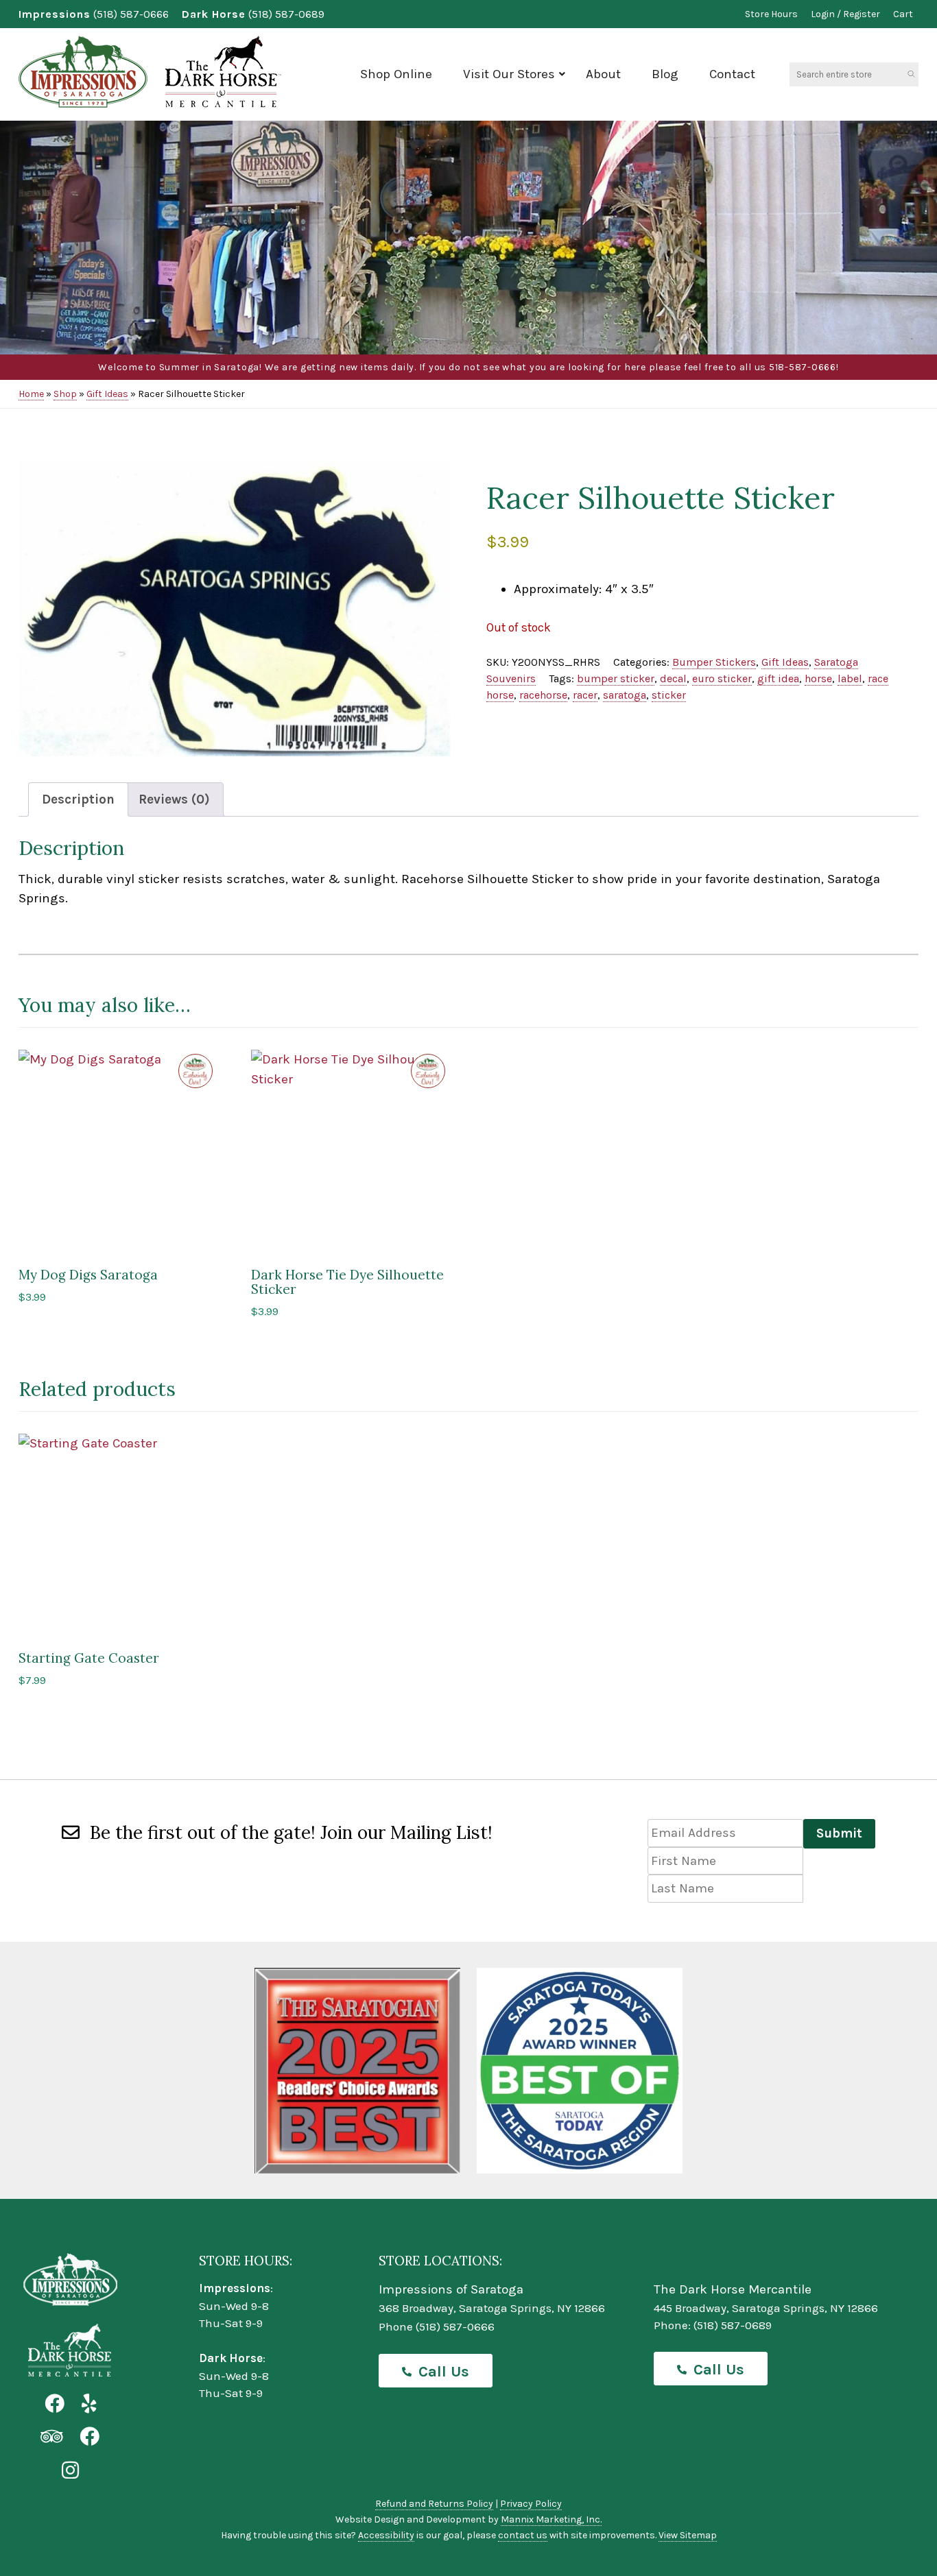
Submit (839, 1833)
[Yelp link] (89, 2404)
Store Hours (771, 14)
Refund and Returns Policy (434, 2504)
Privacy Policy (531, 2504)
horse (818, 678)
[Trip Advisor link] (51, 2437)
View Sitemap (688, 2535)
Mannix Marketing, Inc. (551, 2519)
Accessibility (386, 2535)
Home (31, 394)
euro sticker (722, 678)
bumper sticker (616, 678)
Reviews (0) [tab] (174, 799)
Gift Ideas (107, 394)
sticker (669, 695)
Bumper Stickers (714, 662)
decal (673, 678)
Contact (732, 74)
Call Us (444, 2372)
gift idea (778, 678)
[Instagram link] (70, 2471)
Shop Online (396, 74)
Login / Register (845, 14)
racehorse (543, 695)
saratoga (625, 695)
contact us (523, 2535)
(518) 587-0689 (286, 14)
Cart (903, 14)
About (603, 74)
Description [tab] (78, 799)
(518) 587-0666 (131, 14)
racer (585, 695)
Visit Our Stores (509, 74)
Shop (65, 394)
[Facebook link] (55, 2404)
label (850, 678)
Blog (665, 74)
